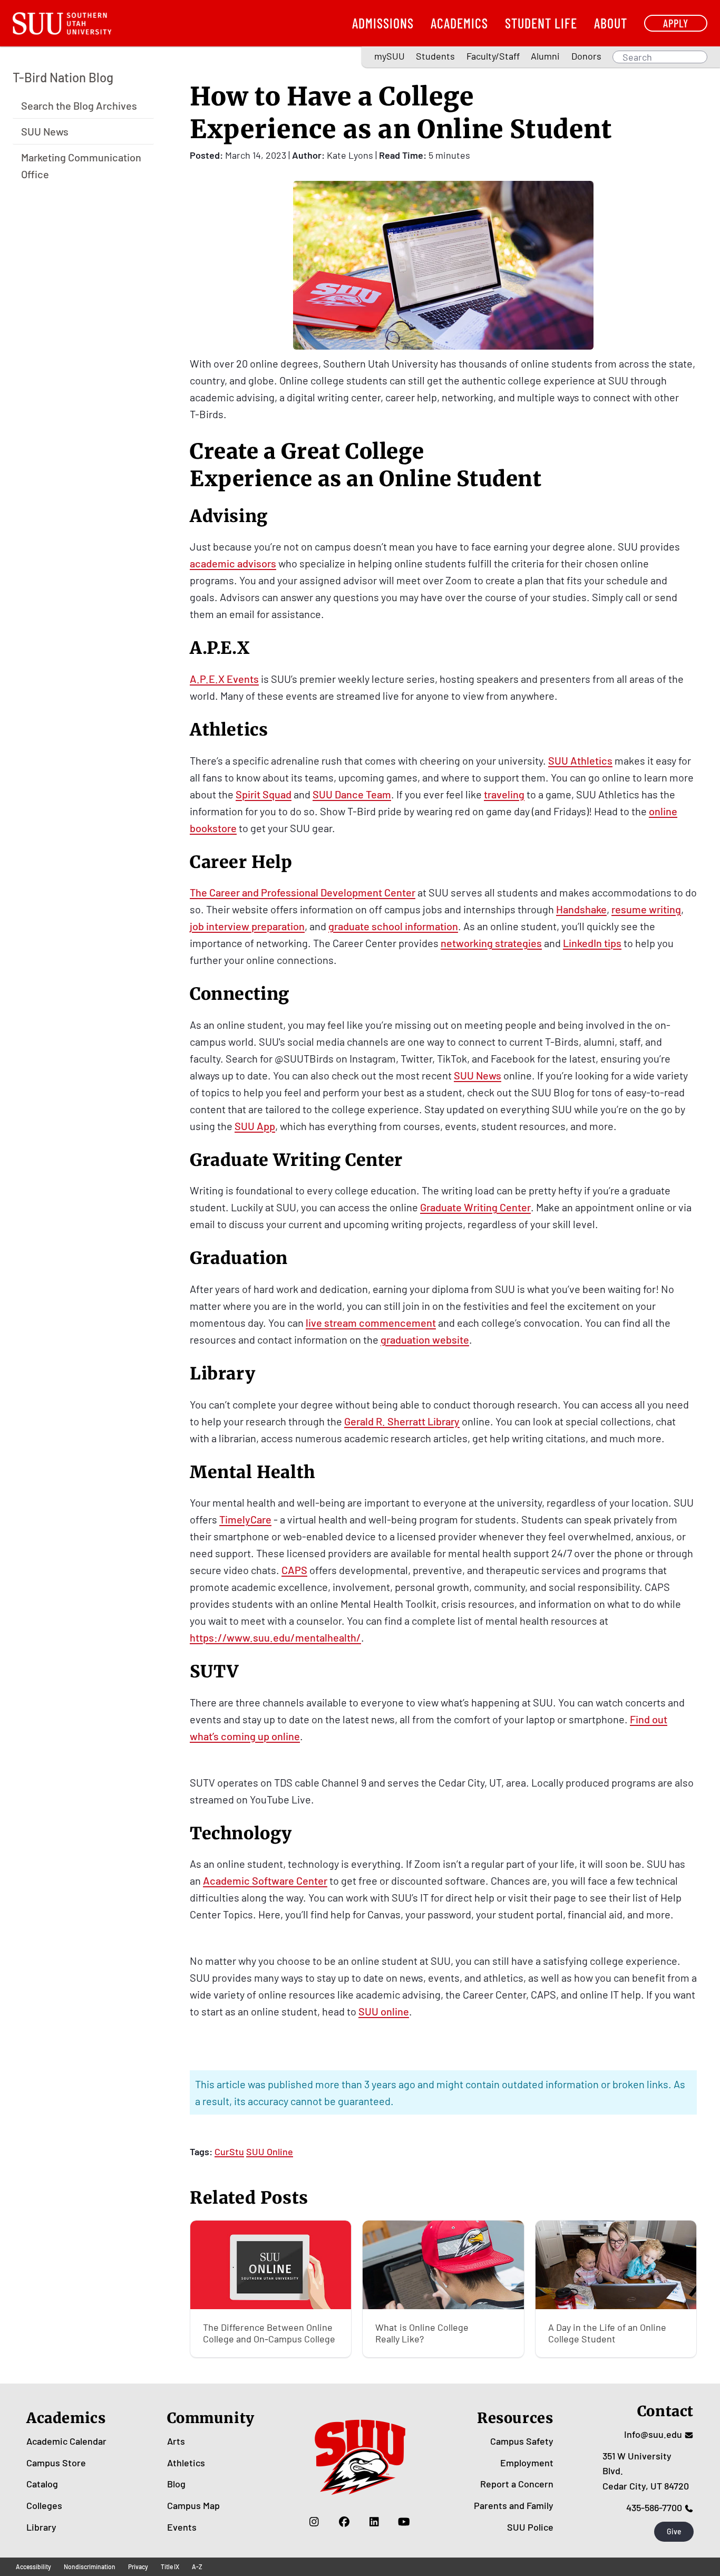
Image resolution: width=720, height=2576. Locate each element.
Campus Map (193, 2505)
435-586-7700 (654, 2507)
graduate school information (393, 926)
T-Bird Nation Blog (63, 77)
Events (182, 2527)
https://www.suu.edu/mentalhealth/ (275, 1637)
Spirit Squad (264, 794)
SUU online (384, 2011)
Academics (459, 23)
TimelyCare (245, 1519)
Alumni (545, 56)
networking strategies (491, 943)
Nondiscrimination (90, 2567)
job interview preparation (247, 926)
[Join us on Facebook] (344, 2522)
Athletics (186, 2463)
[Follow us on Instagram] (314, 2522)
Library (41, 2527)
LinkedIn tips (592, 943)
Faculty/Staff (493, 56)
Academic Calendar (66, 2441)
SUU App (255, 1126)
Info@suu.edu (653, 2434)
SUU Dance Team (352, 794)
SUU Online (270, 2152)
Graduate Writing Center (475, 1207)
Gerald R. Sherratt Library (402, 1421)
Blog (176, 2484)
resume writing (646, 909)
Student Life (541, 23)
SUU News (45, 131)
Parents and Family (514, 2505)
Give (674, 2531)
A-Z (197, 2567)
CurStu (229, 2152)
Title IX (170, 2567)
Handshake (581, 909)
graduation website (425, 1339)
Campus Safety (522, 2441)
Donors (586, 56)
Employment (527, 2463)
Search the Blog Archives (79, 105)
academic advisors (233, 563)
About (611, 23)
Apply (676, 23)
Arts (176, 2441)
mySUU (390, 56)
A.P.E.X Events (224, 679)
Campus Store (56, 2463)
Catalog (42, 2484)
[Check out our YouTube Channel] (404, 2522)
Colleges (44, 2505)
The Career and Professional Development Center (303, 892)
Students (435, 56)
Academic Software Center (265, 1880)
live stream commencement (371, 1323)
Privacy (138, 2567)
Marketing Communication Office (81, 165)
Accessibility (33, 2567)
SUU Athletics (580, 760)
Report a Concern (517, 2484)
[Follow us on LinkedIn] (374, 2522)
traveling (504, 794)
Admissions (383, 23)
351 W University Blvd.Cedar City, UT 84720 (646, 2471)
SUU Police (530, 2527)
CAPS (294, 1570)
